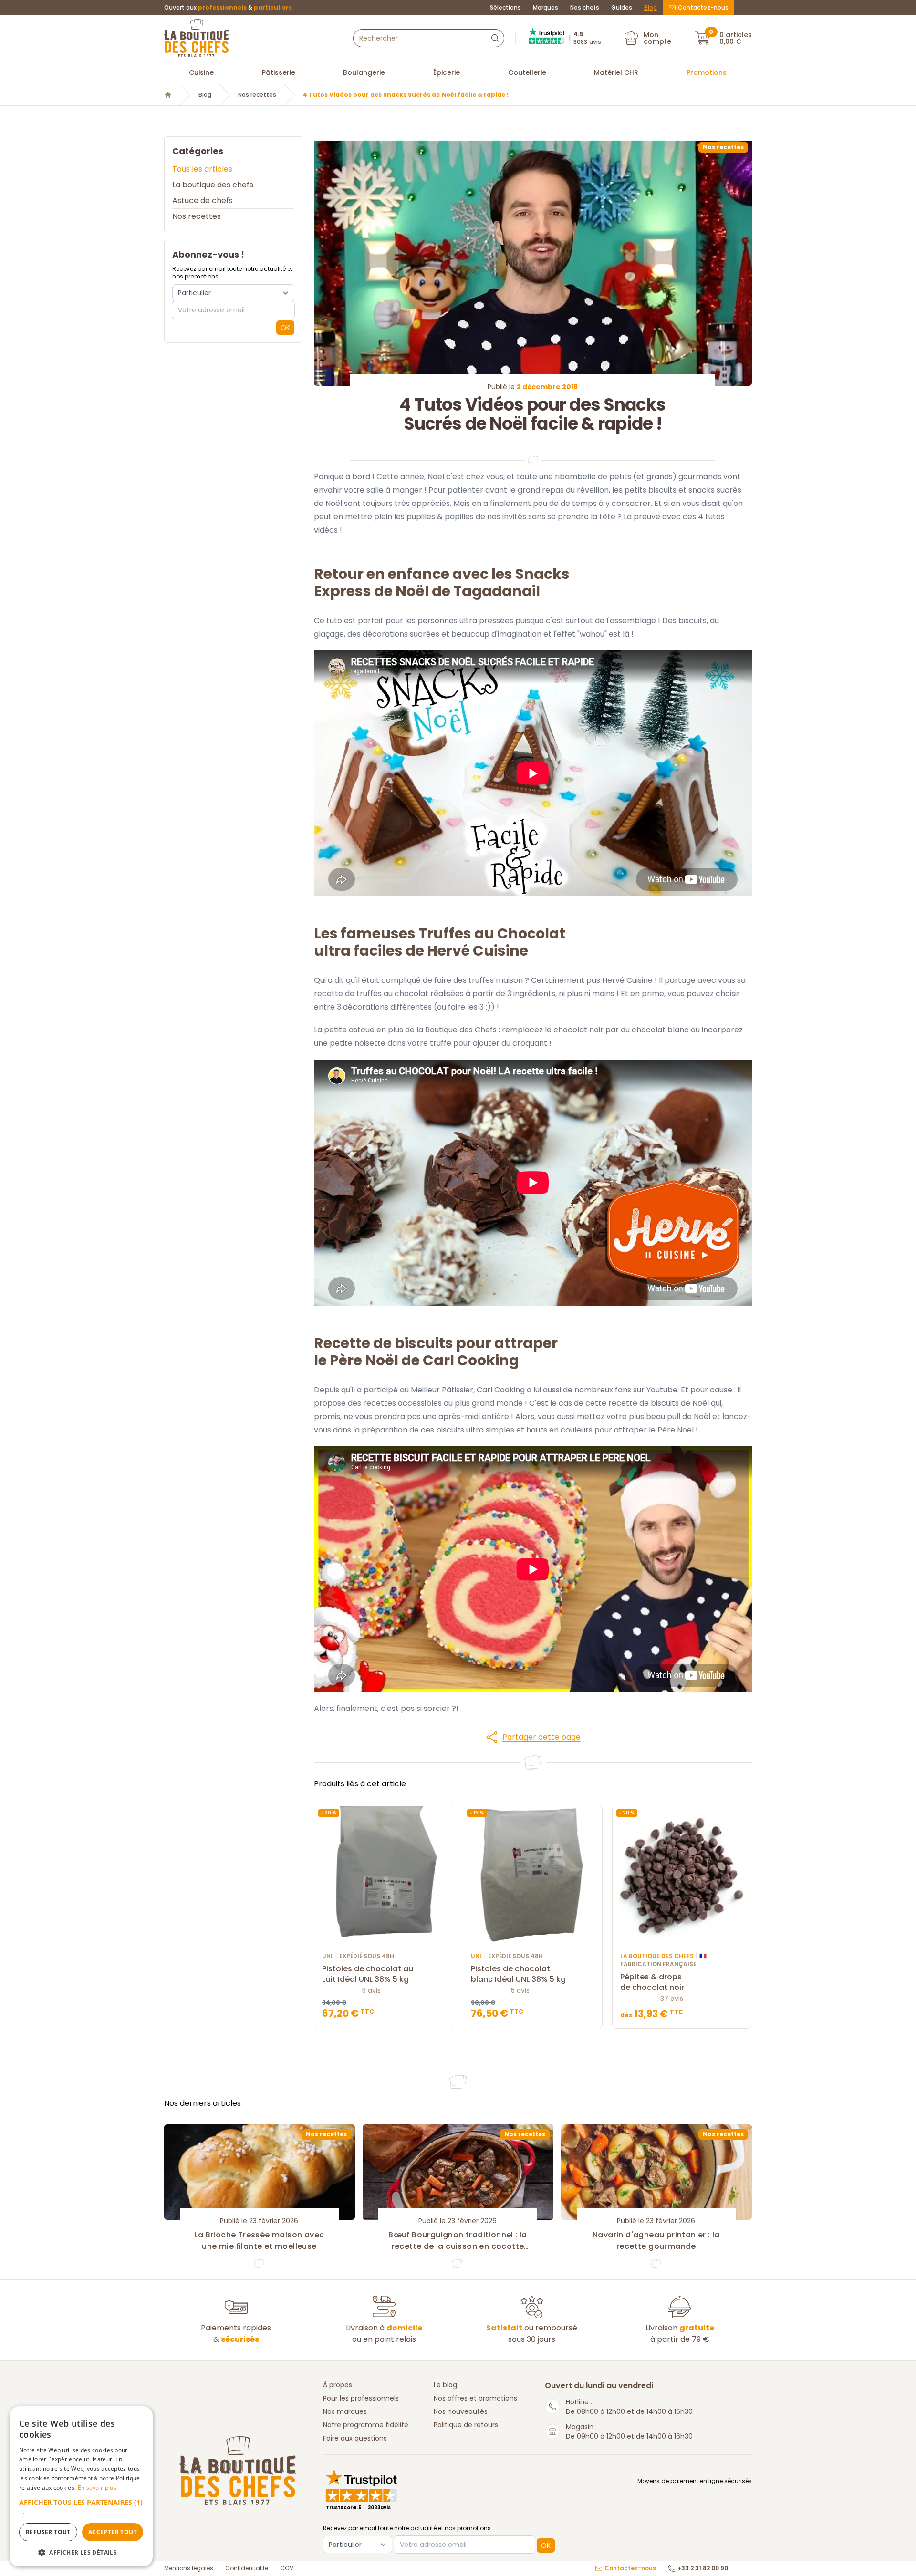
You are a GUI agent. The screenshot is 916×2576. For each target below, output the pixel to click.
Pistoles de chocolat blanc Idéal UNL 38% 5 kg (518, 1974)
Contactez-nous (703, 7)
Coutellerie (527, 72)
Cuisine (201, 72)
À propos (338, 2385)
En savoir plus (97, 2488)
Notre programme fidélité (366, 2425)
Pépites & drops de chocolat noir (652, 1982)
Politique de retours (466, 2425)
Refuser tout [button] (48, 2532)
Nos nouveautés (461, 2411)
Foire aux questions (355, 2438)
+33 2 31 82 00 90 (703, 2568)
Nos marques (345, 2411)
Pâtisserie (279, 72)
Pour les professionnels (361, 2398)
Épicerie (447, 72)
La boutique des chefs (213, 185)
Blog (651, 8)
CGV (287, 2568)
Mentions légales (189, 2568)
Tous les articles (202, 169)
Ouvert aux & (228, 8)
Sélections (505, 8)
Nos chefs (585, 8)
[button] (533, 1737)
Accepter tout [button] (113, 2532)
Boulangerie (364, 72)
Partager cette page (541, 1737)
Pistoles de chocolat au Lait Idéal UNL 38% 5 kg (368, 1974)
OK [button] (285, 328)
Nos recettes (257, 95)
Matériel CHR (616, 72)
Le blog (445, 2385)
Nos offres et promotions (475, 2398)
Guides (622, 8)
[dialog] (81, 2486)
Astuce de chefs (203, 201)
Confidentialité (247, 2568)
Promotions (707, 72)
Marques (546, 8)
